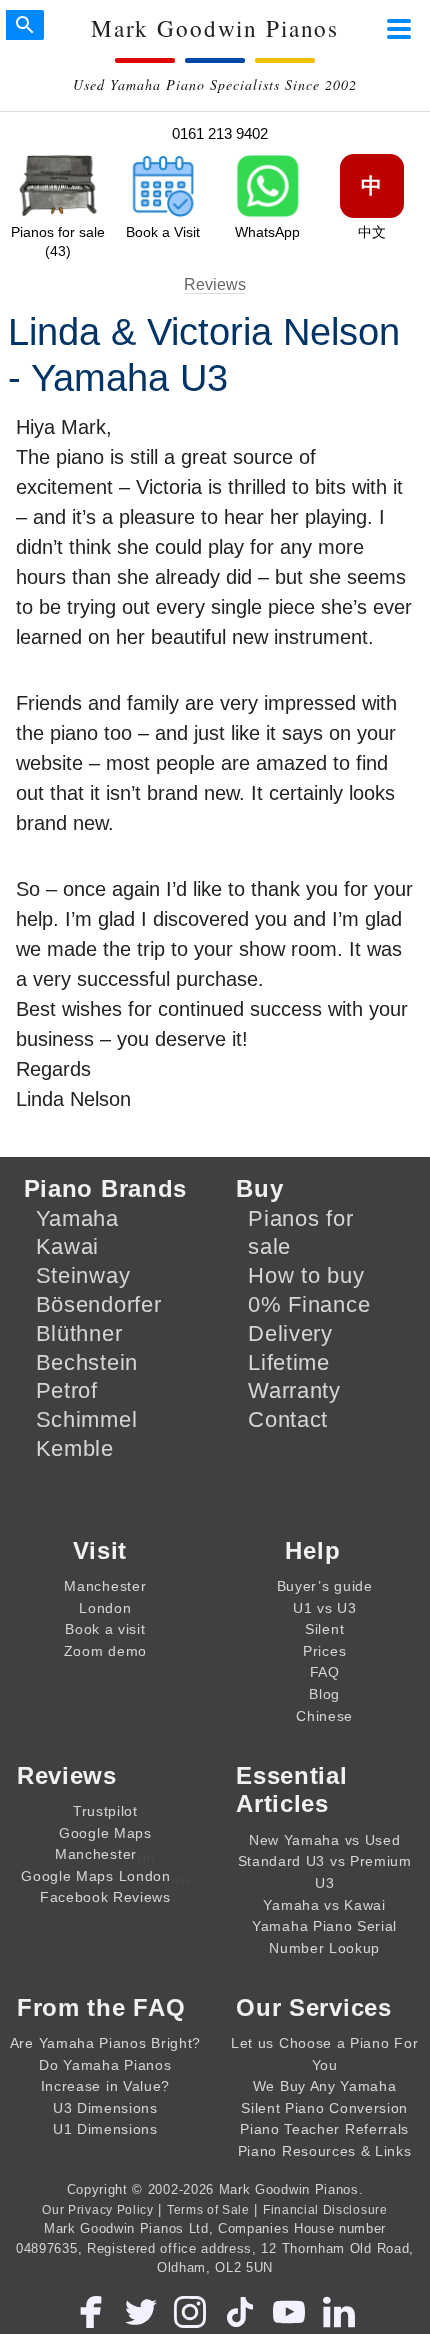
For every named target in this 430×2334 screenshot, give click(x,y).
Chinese (324, 1716)
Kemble (75, 1448)
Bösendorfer (99, 1304)
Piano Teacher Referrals (324, 2129)
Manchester (105, 1586)
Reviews (215, 284)
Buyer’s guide (325, 1586)
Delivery (290, 1333)
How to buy (306, 1275)
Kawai (68, 1246)
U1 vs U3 (325, 1608)
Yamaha (77, 1218)
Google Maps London (95, 1876)
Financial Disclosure (325, 2209)
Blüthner (79, 1333)
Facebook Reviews (105, 1897)
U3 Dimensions (105, 2108)
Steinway (83, 1275)
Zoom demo (105, 1651)
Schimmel (87, 1419)
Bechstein (87, 1362)
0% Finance (309, 1304)
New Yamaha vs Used (324, 1840)
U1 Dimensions (105, 2129)
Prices (324, 1651)
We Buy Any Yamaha (325, 2086)
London (105, 1608)
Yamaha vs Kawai (324, 1905)
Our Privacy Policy (97, 2209)
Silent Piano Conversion (324, 2108)
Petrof (67, 1390)
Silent (324, 1629)
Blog (324, 1694)
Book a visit (105, 1629)
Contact (288, 1419)
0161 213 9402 (220, 133)
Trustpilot (105, 1811)
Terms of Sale (208, 2209)
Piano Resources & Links (325, 2151)
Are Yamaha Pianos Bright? (105, 2043)
